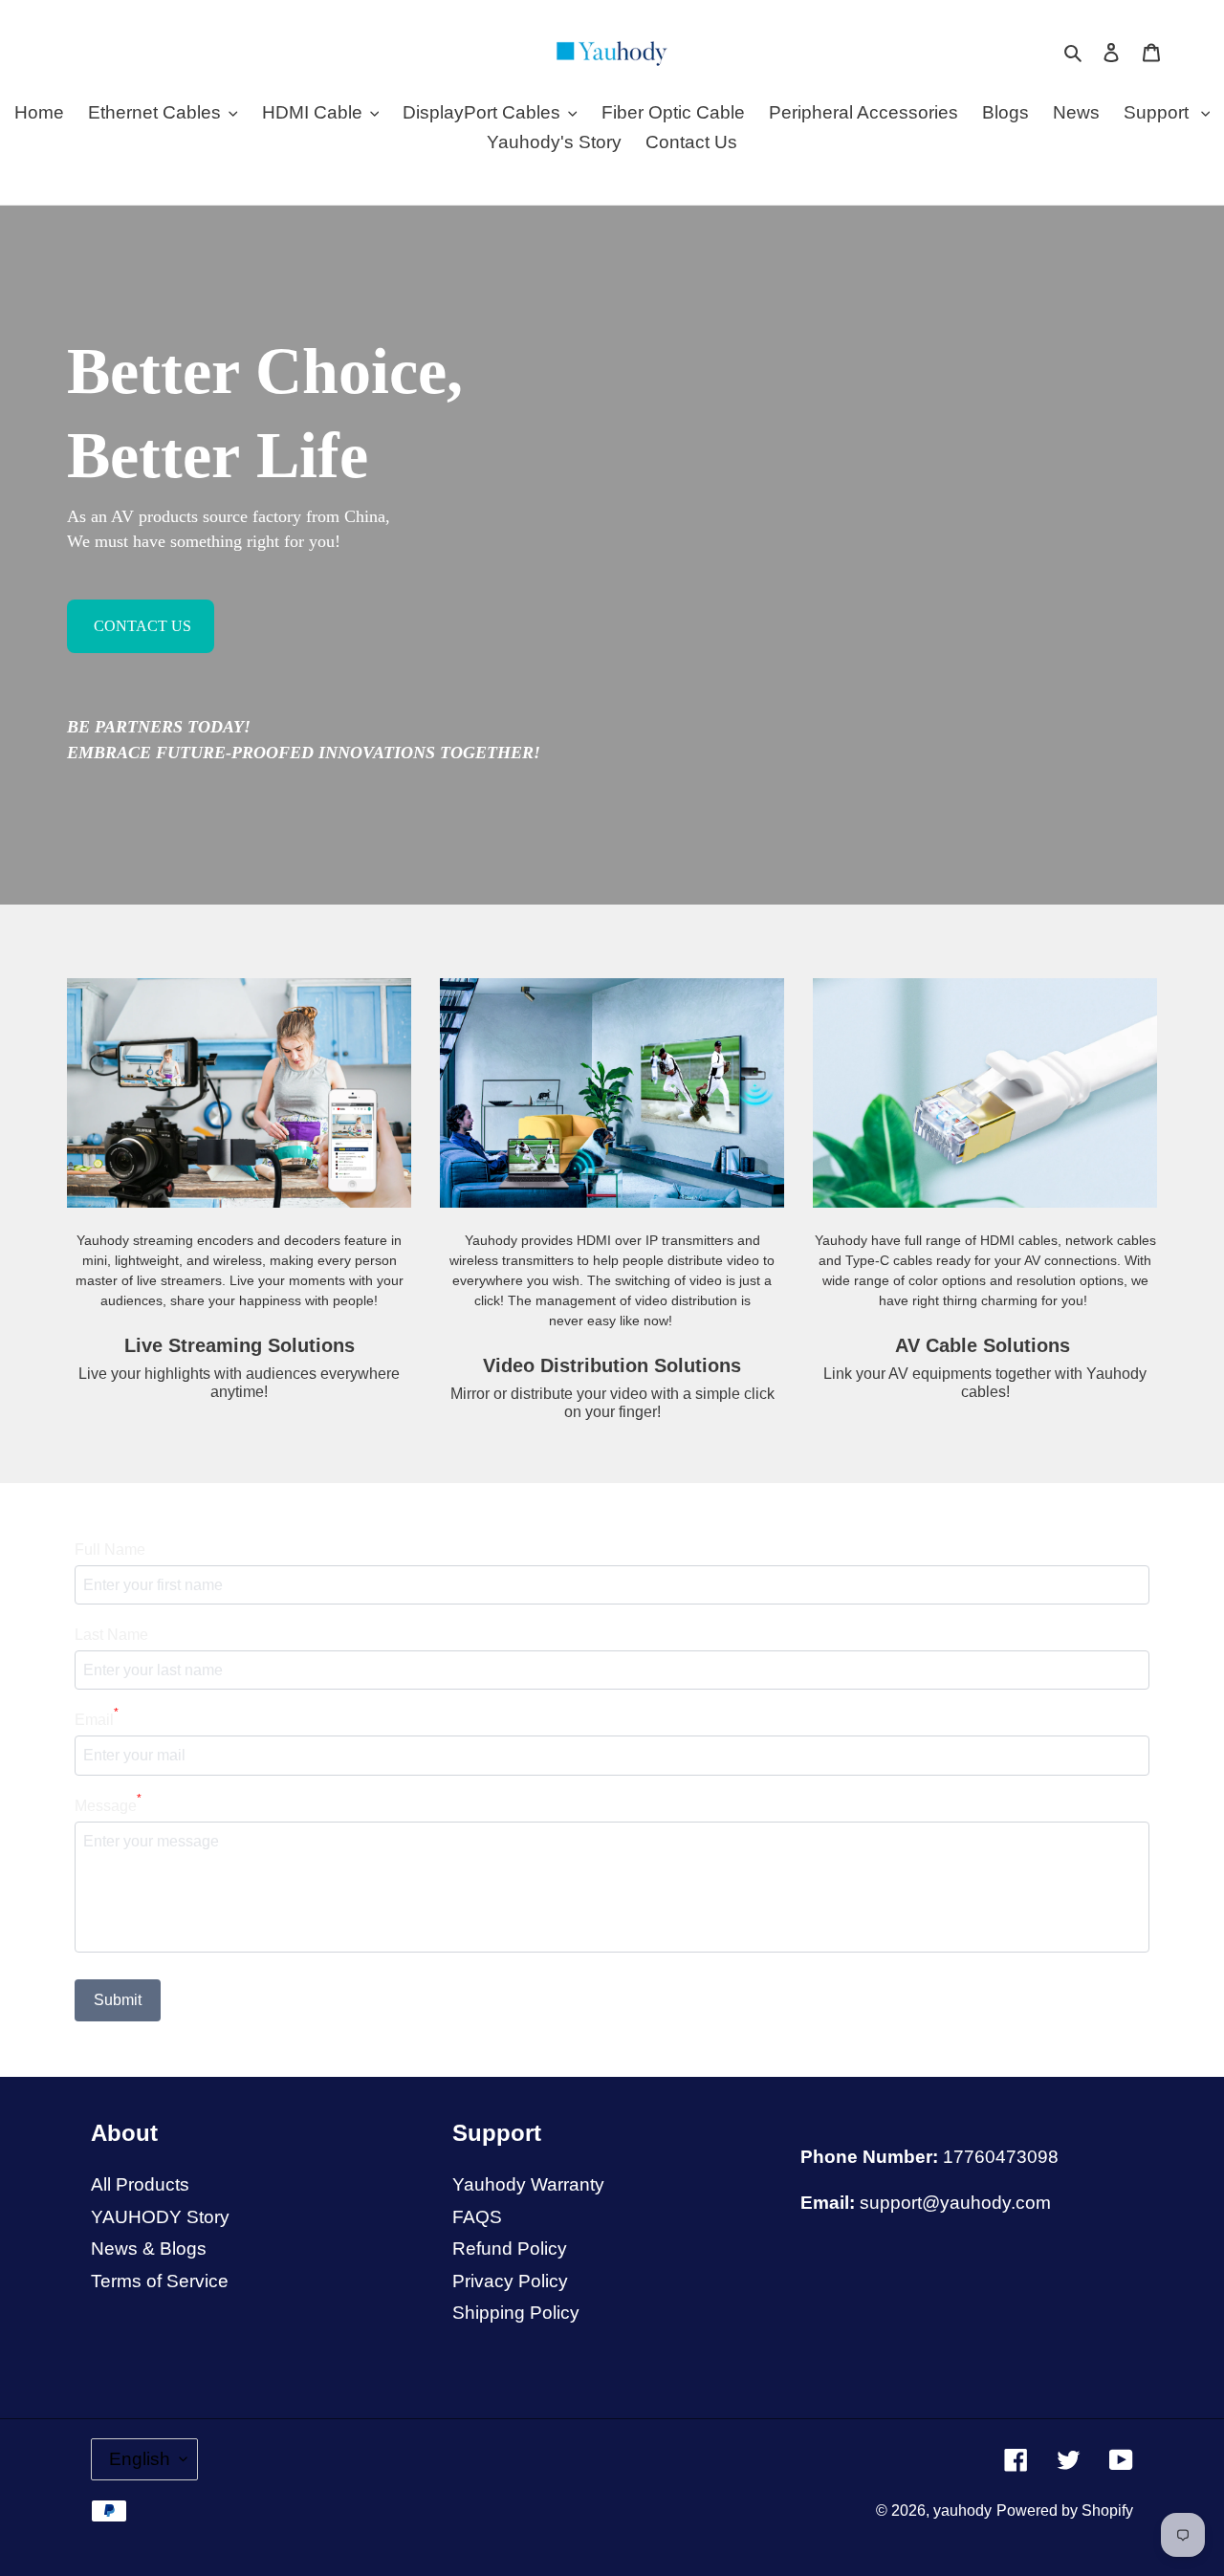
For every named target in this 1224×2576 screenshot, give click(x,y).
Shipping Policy (516, 2313)
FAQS (477, 2217)
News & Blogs (149, 2249)
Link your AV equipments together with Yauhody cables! (985, 1383)
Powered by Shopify (1065, 2511)
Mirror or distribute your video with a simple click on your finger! (612, 1403)
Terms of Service (160, 2281)
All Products (140, 2184)
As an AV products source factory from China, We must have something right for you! (229, 528)
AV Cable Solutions (985, 1345)
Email (97, 1718)
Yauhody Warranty (528, 2184)
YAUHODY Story (160, 2217)
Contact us (141, 626)
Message (108, 1804)
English (140, 2459)
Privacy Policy (510, 2281)
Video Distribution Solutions (612, 1365)
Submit (118, 2000)
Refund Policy (510, 2249)
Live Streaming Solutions (240, 1345)
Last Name (111, 1635)
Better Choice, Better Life (265, 413)
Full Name (110, 1550)
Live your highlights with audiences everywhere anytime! (239, 1383)
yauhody (962, 2511)
